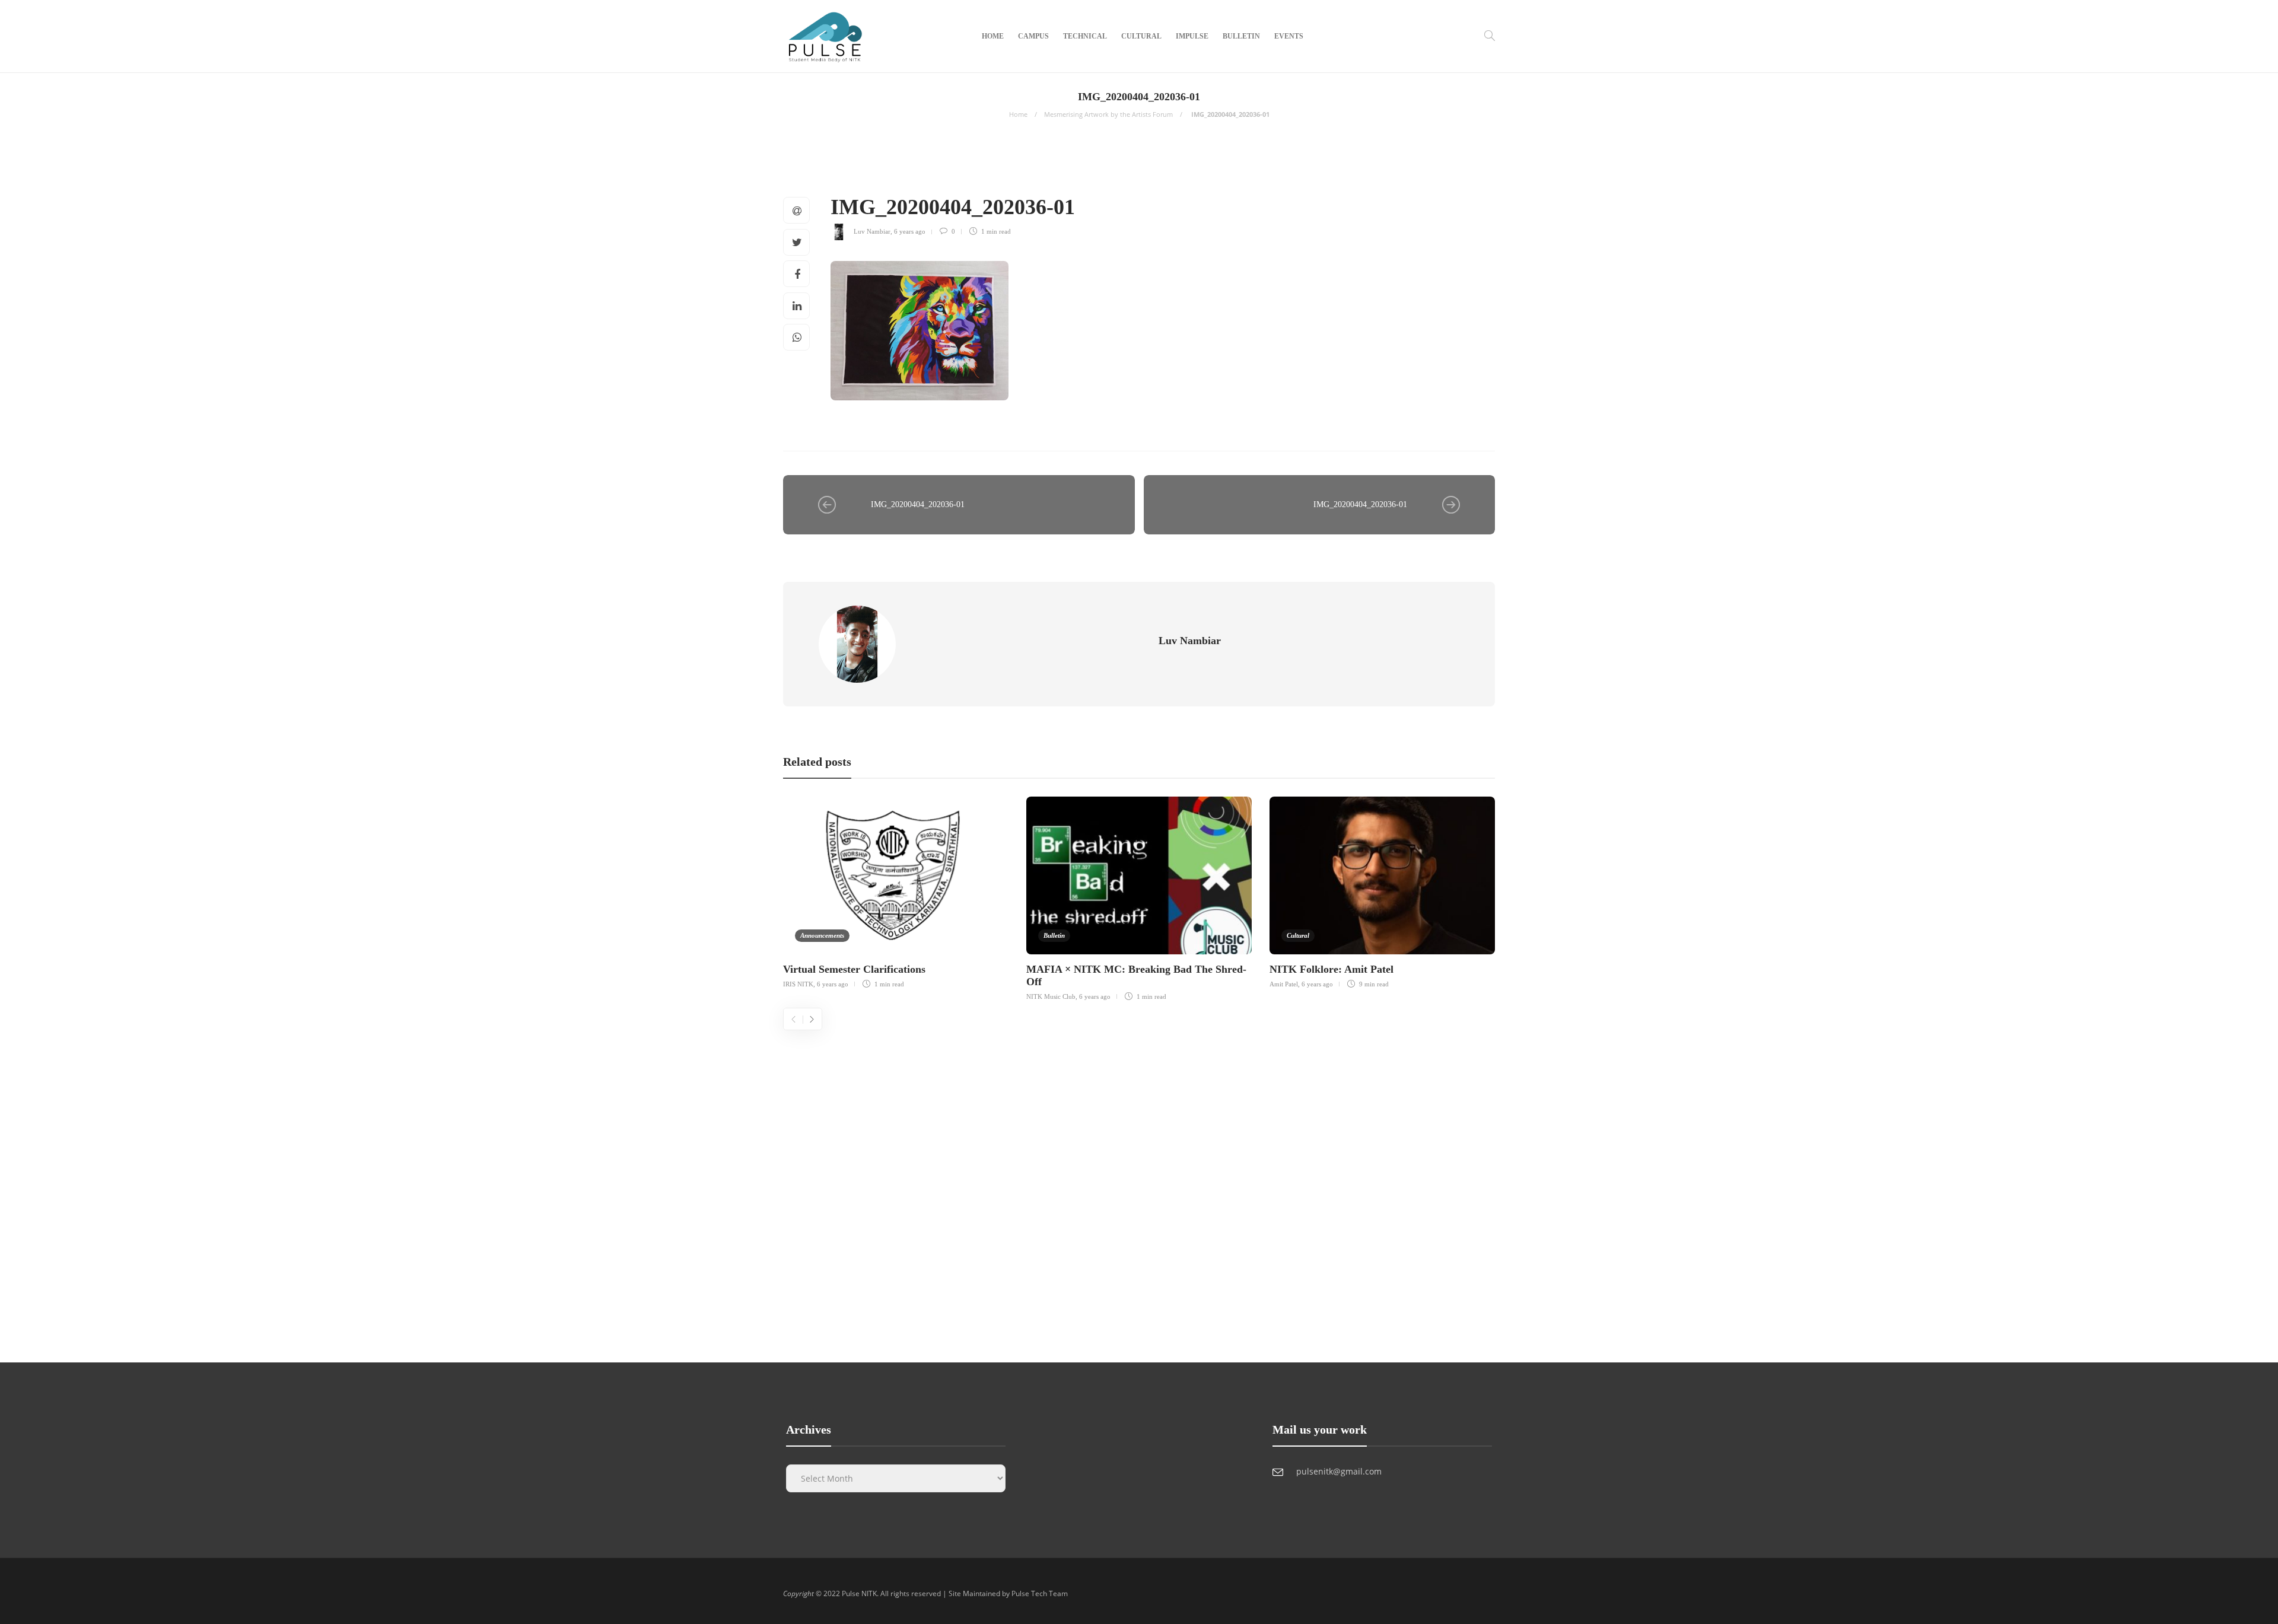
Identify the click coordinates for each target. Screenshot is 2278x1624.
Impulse (1192, 36)
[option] (896, 891)
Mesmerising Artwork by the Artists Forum (1108, 114)
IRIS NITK (798, 984)
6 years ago (910, 231)
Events (1289, 36)
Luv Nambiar (872, 231)
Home (993, 36)
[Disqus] (1139, 1179)
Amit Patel (1284, 984)
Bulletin (1241, 36)
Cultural (1141, 36)
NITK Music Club (1051, 996)
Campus (1033, 36)
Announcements (822, 935)
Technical (1085, 36)
